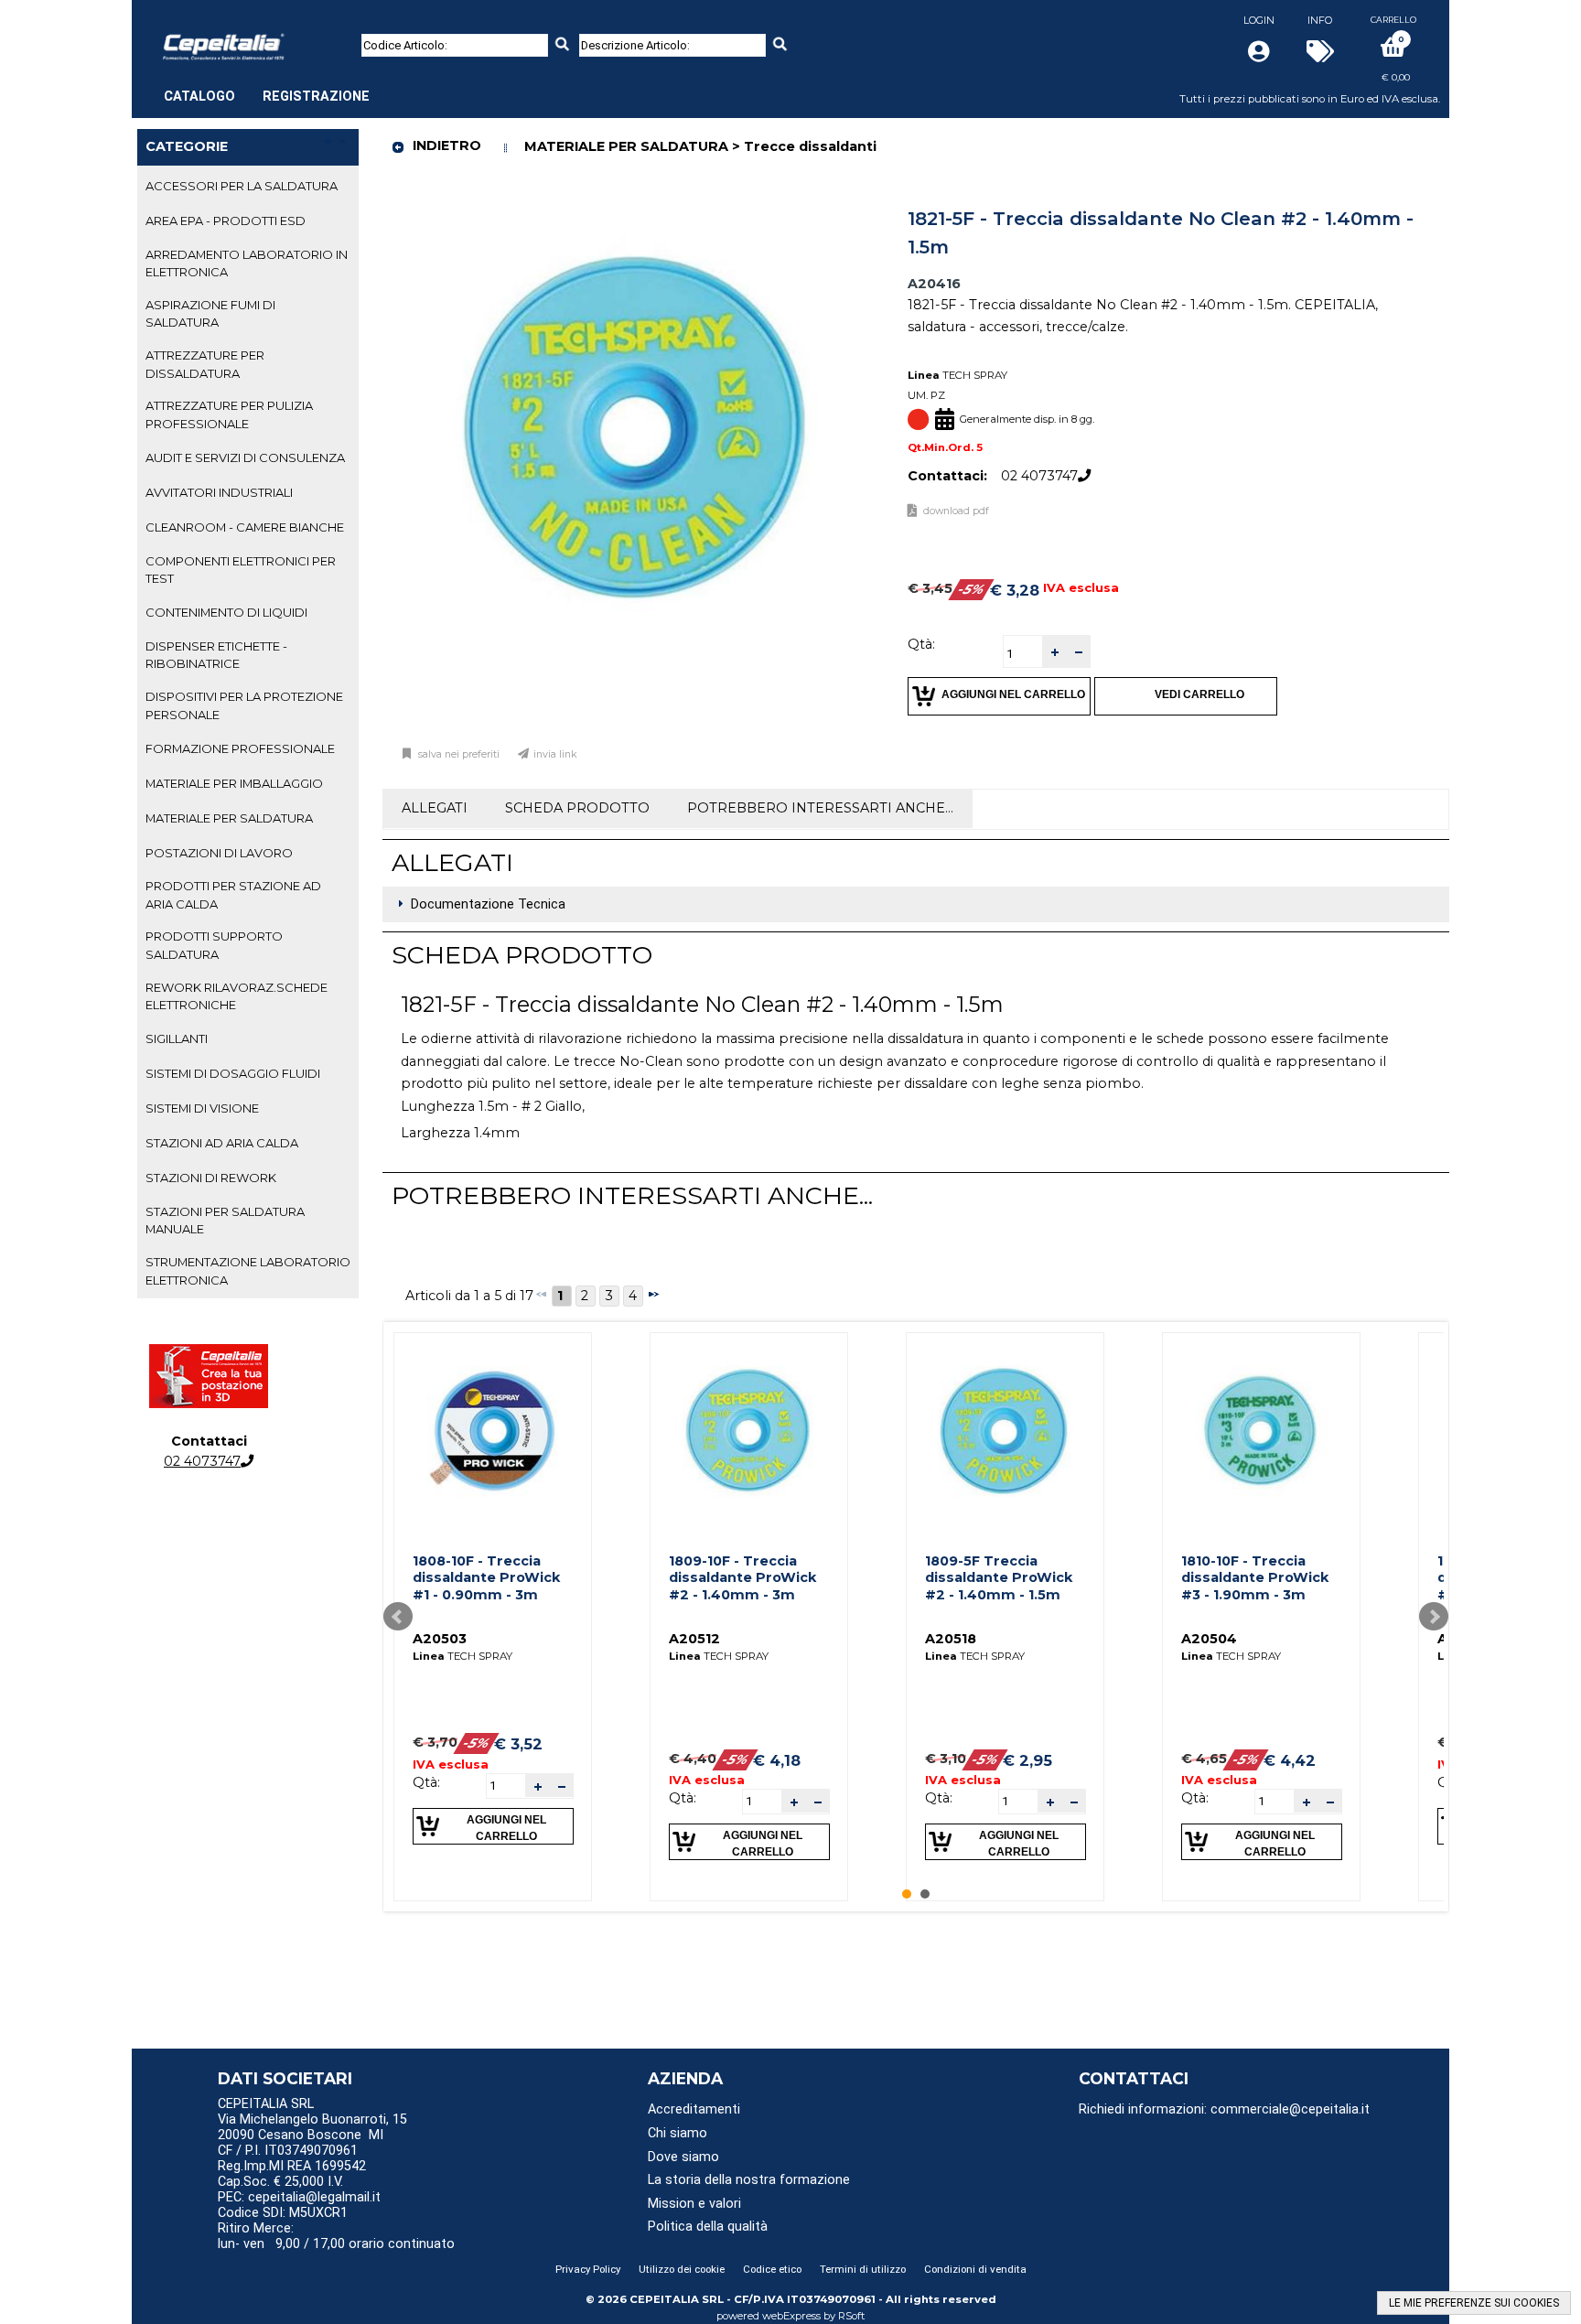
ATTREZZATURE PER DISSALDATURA (205, 364)
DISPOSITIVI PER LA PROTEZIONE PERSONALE (244, 705)
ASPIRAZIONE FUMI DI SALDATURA (210, 313)
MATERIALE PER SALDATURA (229, 818)
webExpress (791, 2316)
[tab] (248, 187)
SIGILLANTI (177, 1038)
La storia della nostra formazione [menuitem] (749, 2180)
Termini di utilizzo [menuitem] (863, 2269)
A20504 (1209, 1639)
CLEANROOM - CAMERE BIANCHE (245, 527)
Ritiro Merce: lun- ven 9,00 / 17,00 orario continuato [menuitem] (336, 2236)
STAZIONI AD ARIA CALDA (222, 1143)
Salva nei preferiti (459, 754)
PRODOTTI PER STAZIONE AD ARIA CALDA (233, 894)
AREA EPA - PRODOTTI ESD (226, 221)
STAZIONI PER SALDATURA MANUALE (225, 1220)
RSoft (852, 2316)
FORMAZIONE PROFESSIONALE (240, 748)
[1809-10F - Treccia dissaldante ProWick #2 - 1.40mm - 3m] (748, 1431)
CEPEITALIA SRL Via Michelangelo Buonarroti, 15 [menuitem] (312, 2112)
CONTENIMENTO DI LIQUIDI (226, 612)
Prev (398, 1617)
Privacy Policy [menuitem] (588, 2269)
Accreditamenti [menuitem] (694, 2109)
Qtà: (921, 644)
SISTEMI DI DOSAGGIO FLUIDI (233, 1073)
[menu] (267, 87)
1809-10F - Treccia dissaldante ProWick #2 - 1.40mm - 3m (742, 1578)
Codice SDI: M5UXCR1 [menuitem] (283, 2213)
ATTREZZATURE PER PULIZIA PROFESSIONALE (229, 414)
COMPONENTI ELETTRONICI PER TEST (241, 570)
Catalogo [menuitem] (199, 97)
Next (1434, 1617)
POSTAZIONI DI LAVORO (219, 853)
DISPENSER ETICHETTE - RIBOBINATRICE (216, 655)
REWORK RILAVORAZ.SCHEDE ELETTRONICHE (237, 996)
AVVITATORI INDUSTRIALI (219, 492)
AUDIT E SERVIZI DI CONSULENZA (245, 457)
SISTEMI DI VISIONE (202, 1108)
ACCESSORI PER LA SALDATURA (242, 186)
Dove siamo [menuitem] (683, 2157)
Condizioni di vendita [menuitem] (975, 2269)
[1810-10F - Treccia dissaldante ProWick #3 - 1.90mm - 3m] (1261, 1431)
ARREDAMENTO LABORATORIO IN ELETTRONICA (247, 263)
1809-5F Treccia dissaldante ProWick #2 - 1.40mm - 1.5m (999, 1578)
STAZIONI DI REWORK (211, 1178)
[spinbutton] (1023, 654)
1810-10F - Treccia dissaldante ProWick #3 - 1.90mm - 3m (1255, 1578)
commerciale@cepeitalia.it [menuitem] (1290, 2109)
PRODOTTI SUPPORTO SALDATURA (214, 945)
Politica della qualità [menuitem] (708, 2227)
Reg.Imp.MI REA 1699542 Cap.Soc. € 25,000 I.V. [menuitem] (292, 2174)
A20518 (951, 1639)
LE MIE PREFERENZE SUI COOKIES (1474, 2303)
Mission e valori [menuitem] (694, 2204)
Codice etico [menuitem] (772, 2269)
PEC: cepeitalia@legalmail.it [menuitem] (301, 2197)
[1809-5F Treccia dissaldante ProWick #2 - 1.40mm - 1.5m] (1005, 1431)
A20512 (694, 1639)
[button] (1054, 652)
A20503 (440, 1639)
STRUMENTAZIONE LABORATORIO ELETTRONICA (248, 1270)
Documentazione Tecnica (488, 904)
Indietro (447, 145)
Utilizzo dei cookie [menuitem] (682, 2269)
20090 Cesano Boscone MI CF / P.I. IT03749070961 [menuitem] (301, 2143)
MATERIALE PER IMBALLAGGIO (234, 783)
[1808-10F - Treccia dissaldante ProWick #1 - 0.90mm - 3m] (492, 1431)
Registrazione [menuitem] (316, 97)
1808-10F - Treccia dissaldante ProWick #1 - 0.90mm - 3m (486, 1578)
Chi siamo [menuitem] (678, 2133)
